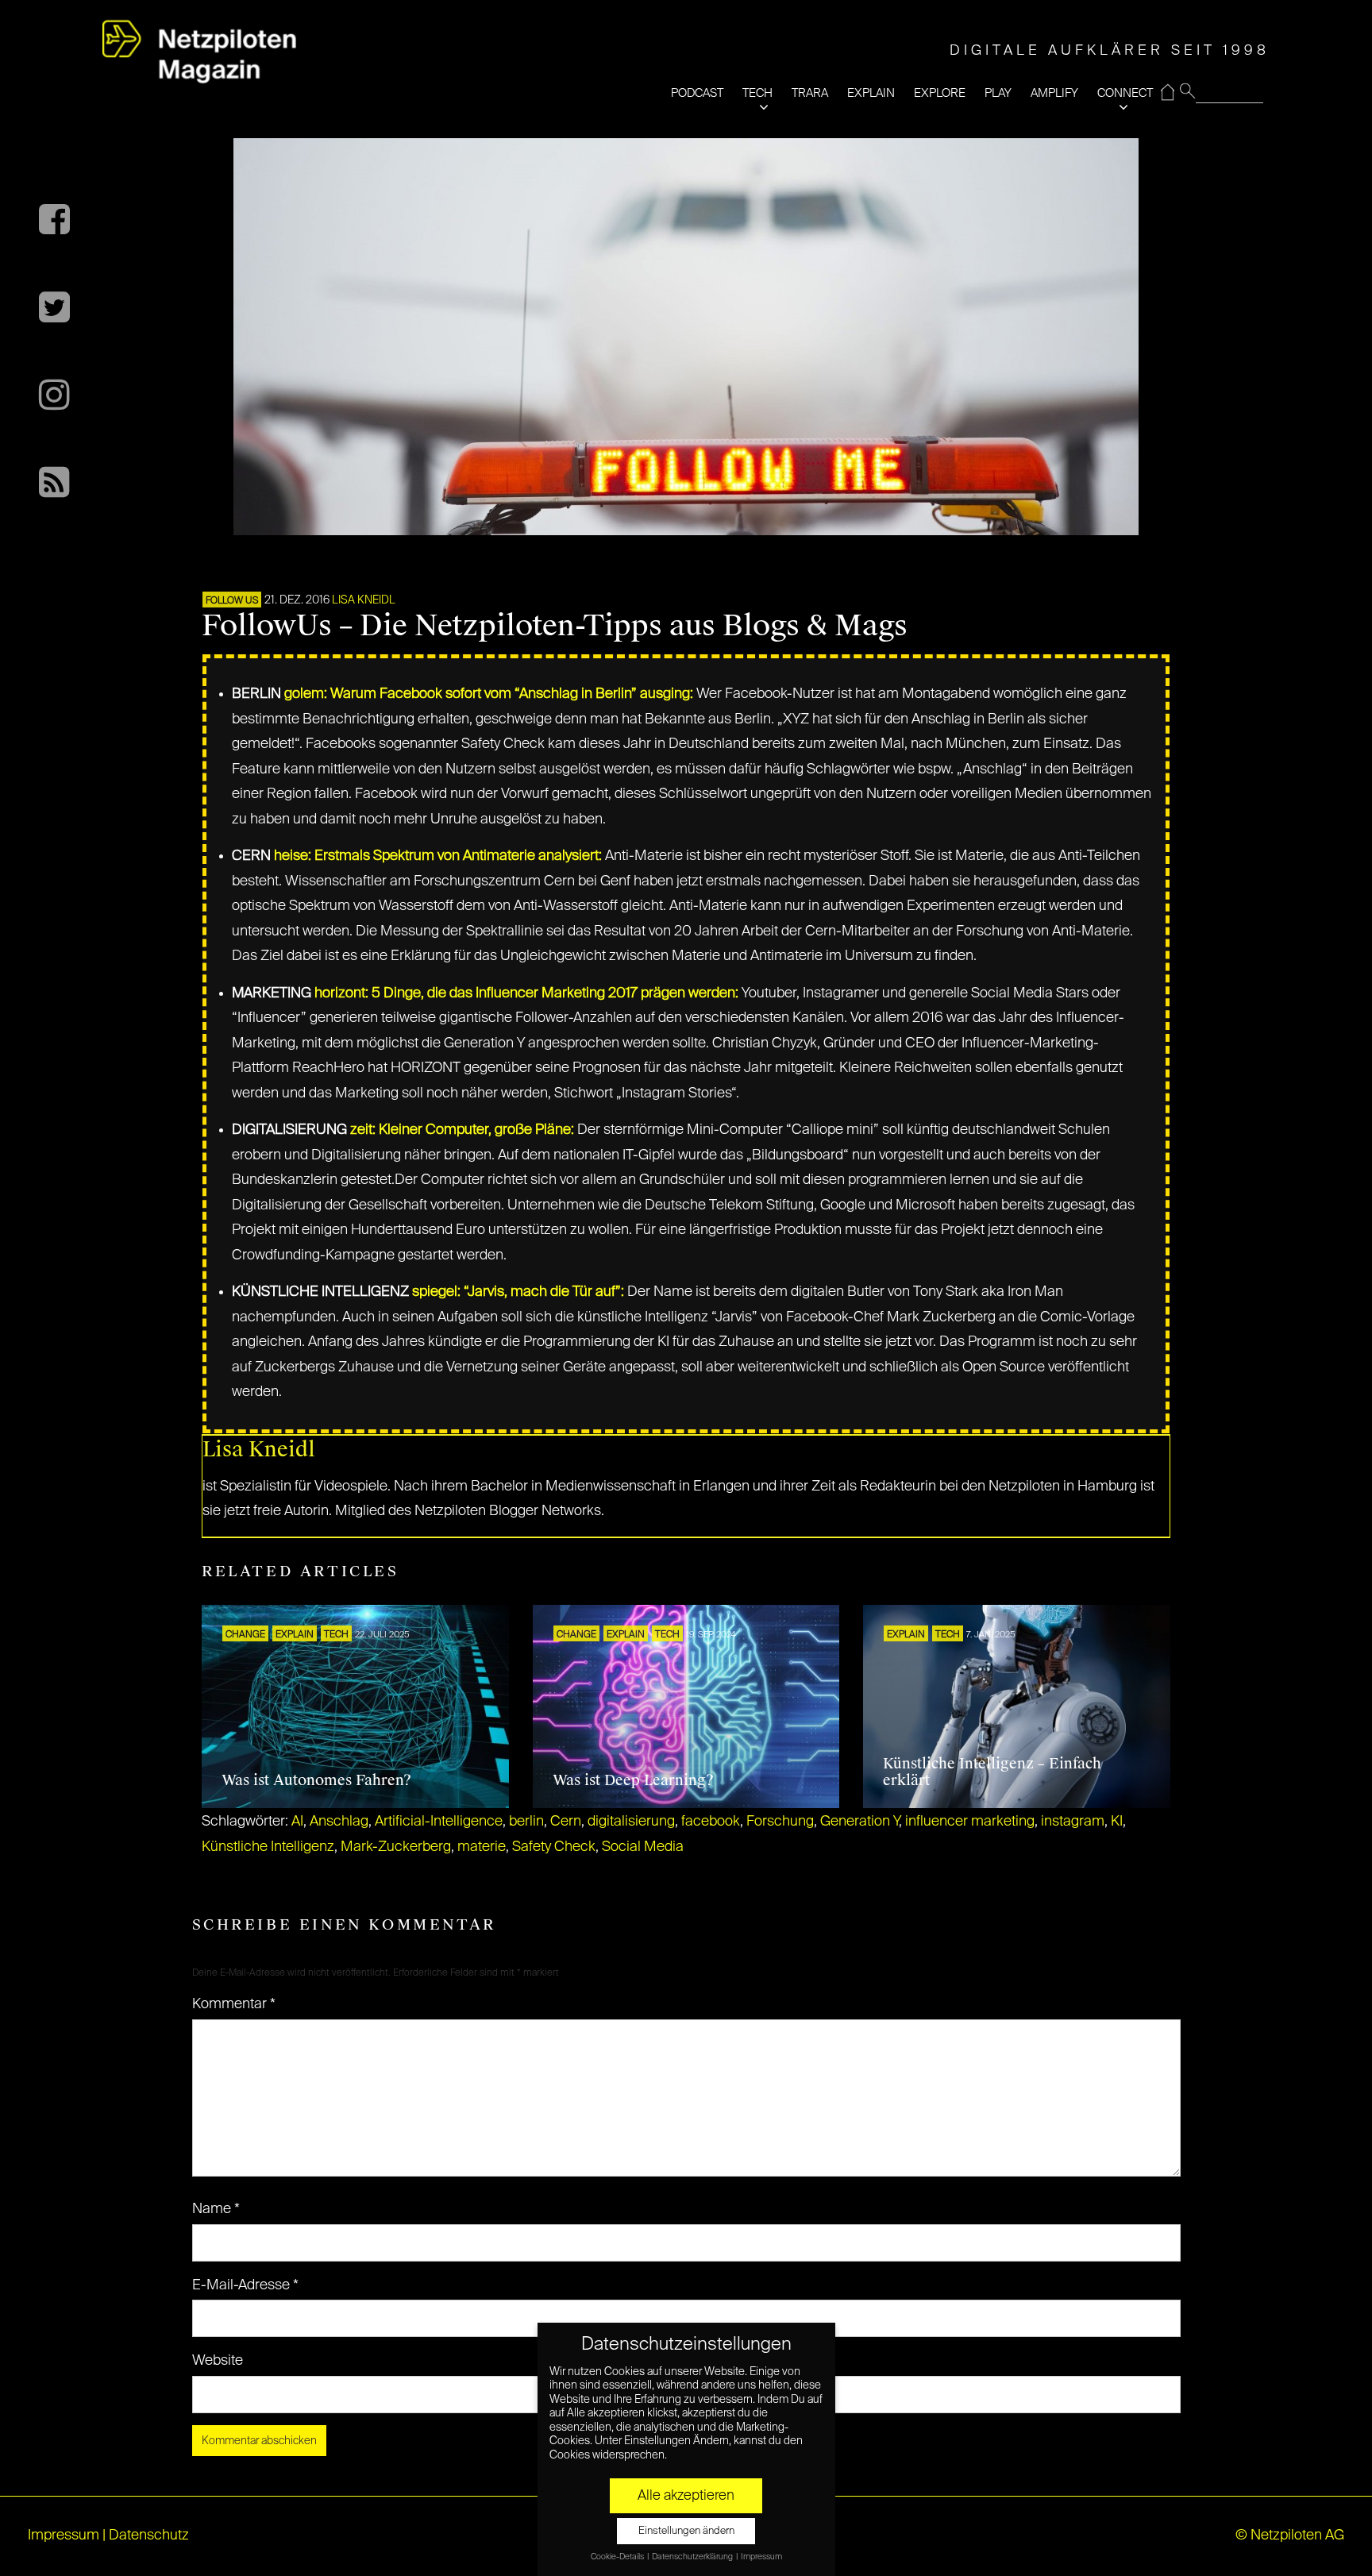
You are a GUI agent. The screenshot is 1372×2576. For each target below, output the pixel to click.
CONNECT (1125, 93)
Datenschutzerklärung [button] (693, 2557)
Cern (566, 1822)
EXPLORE (940, 93)
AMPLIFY (1054, 93)
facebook (711, 1822)
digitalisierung (631, 1822)
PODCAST (697, 93)
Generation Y (859, 1822)
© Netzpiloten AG (1290, 2536)
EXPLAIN (871, 93)
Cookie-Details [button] (618, 2557)
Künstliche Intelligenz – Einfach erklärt (992, 1772)
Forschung (780, 1822)
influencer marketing (970, 1822)
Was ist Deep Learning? (633, 1780)
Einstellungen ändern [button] (686, 2531)
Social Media (643, 1847)
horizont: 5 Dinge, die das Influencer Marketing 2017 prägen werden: (526, 993)
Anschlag (339, 1822)
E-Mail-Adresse (245, 2285)
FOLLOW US (232, 601)
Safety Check (554, 1847)
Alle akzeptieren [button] (686, 2496)
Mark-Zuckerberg (396, 1847)
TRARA (810, 93)
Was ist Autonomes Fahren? (316, 1780)
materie (482, 1847)
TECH (757, 93)
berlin (526, 1822)
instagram (1073, 1822)
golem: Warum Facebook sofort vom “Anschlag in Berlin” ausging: (489, 694)
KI (1117, 1822)
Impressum (64, 2536)
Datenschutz (149, 2536)
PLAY (998, 93)
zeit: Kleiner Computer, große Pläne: (462, 1130)
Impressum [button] (761, 2557)
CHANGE (245, 1635)
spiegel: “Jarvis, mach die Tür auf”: (518, 1292)
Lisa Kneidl (364, 600)
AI (297, 1822)
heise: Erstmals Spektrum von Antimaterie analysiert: (438, 856)
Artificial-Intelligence (439, 1822)
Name (216, 2209)
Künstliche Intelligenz (268, 1847)
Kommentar (234, 2004)
